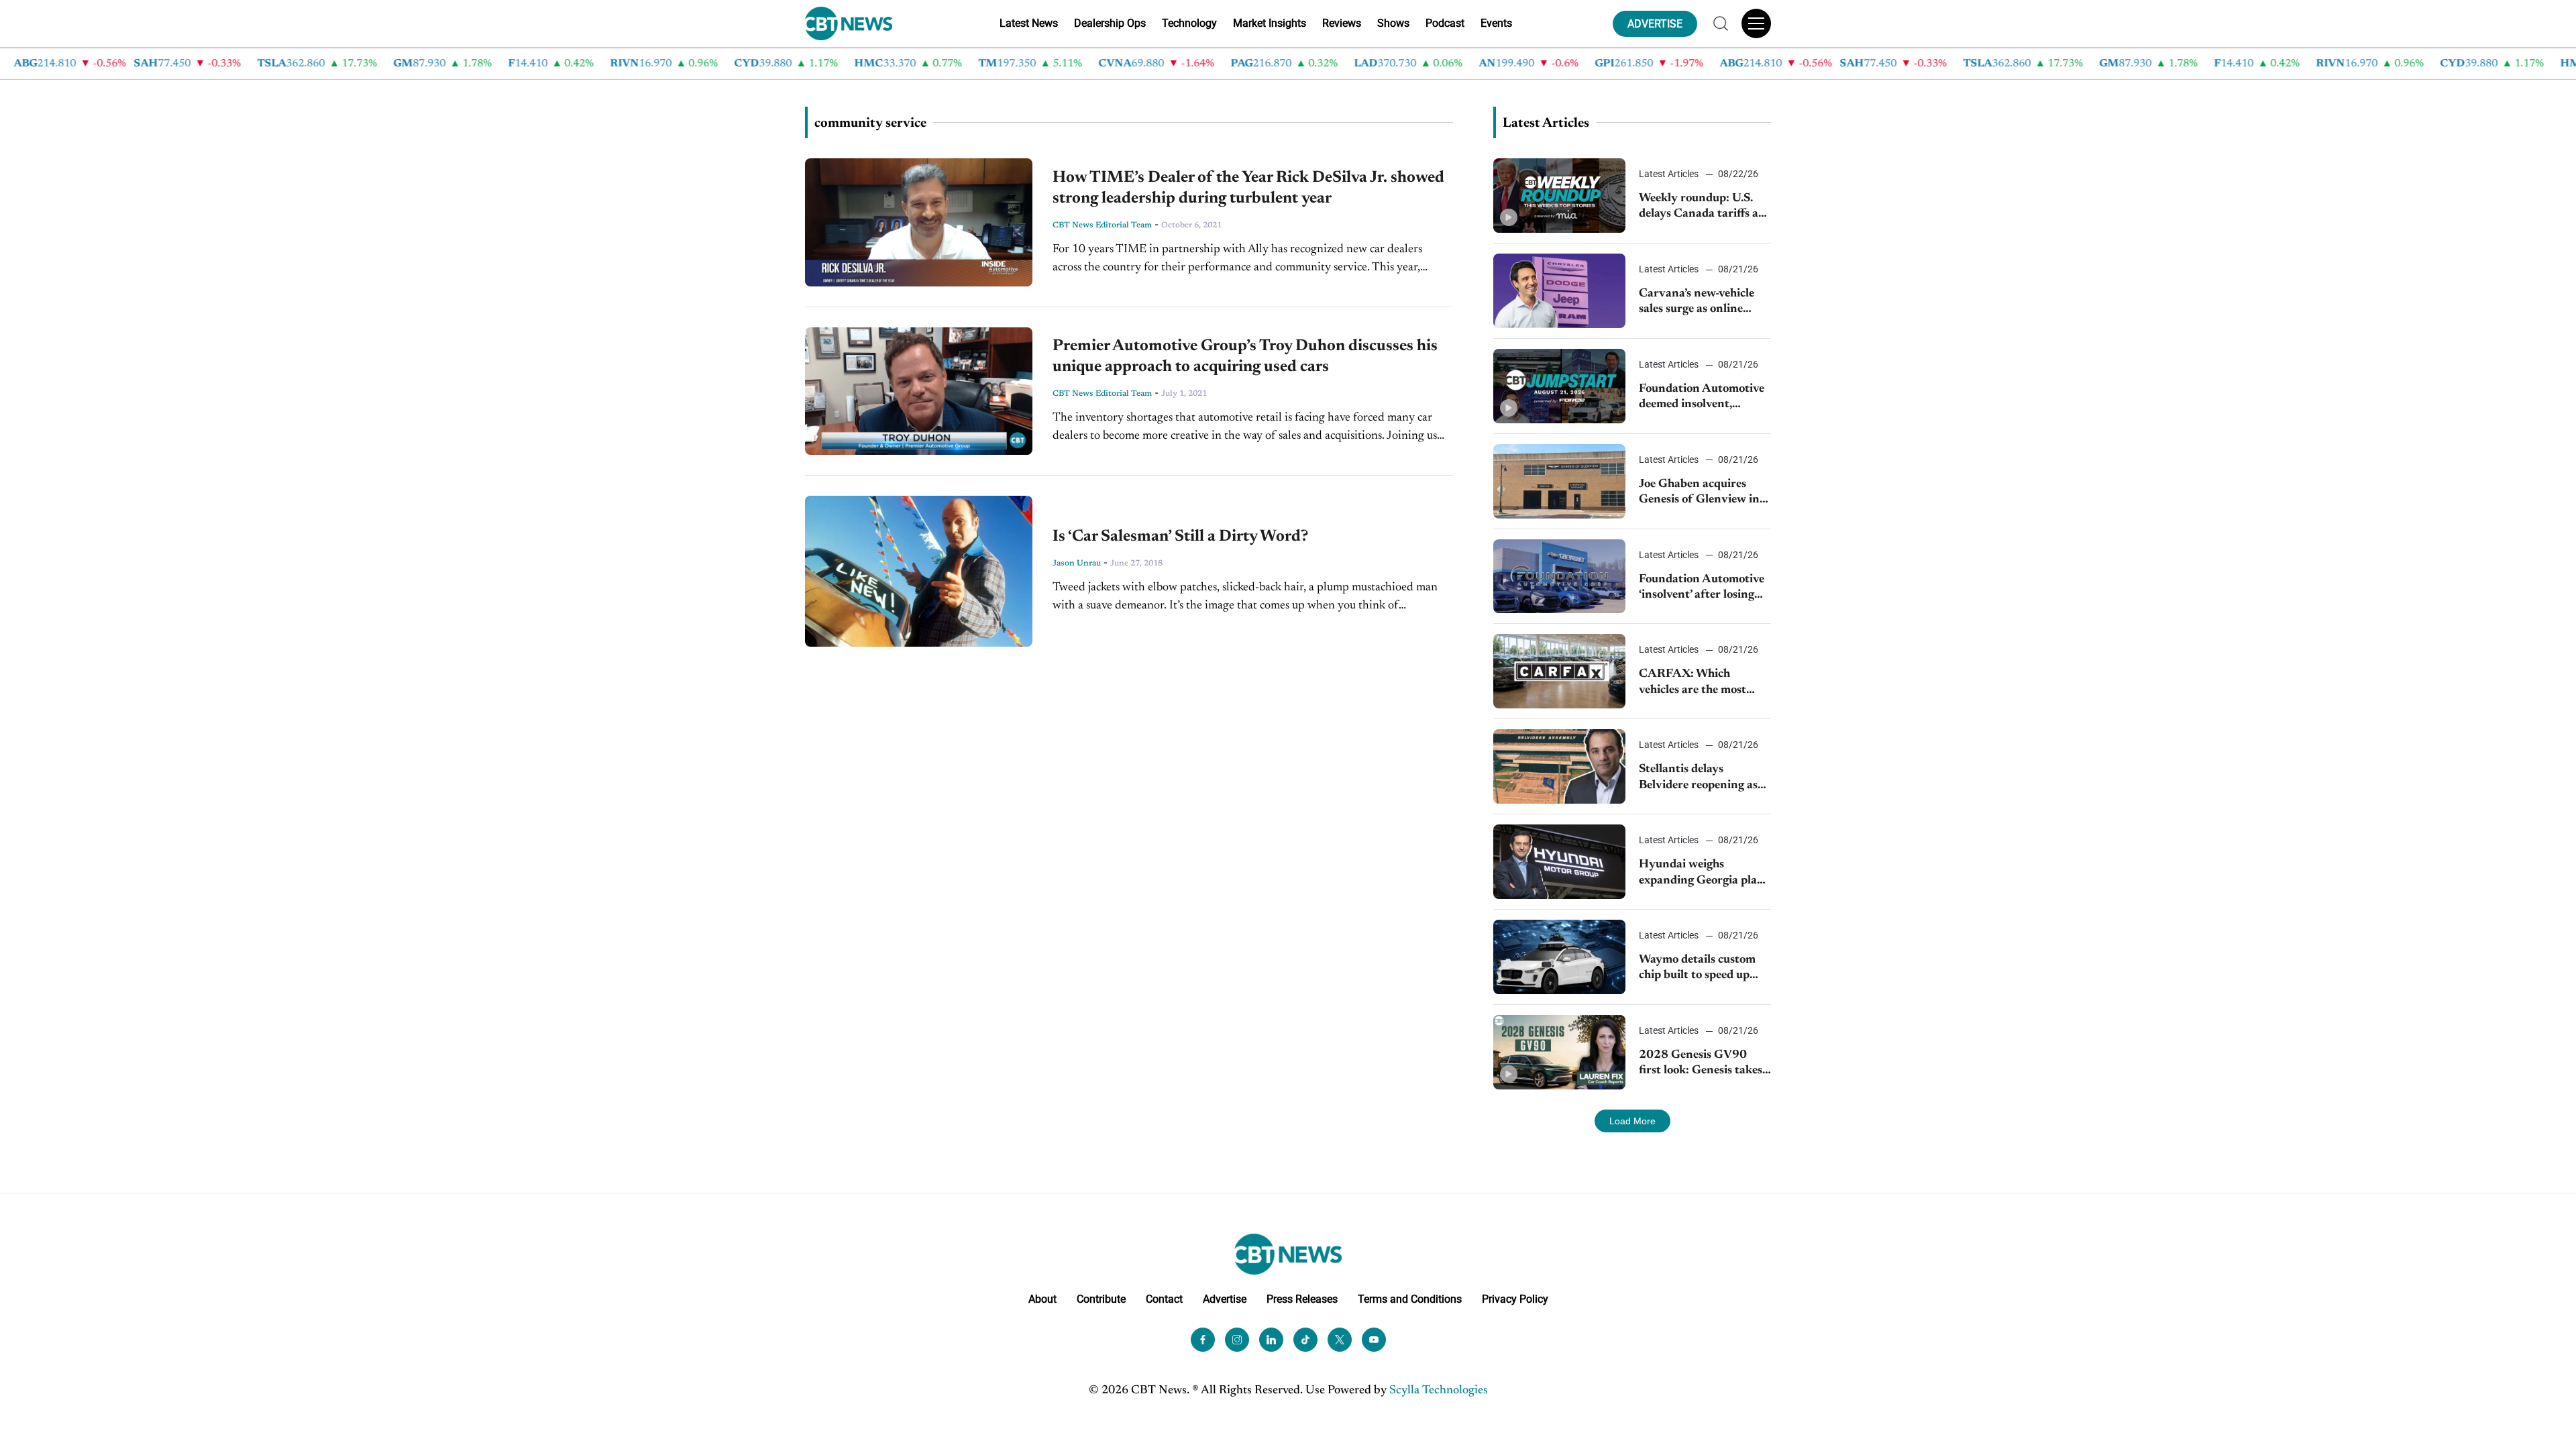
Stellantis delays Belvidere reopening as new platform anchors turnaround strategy (1698, 779)
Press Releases (1302, 1299)
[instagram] (1237, 1340)
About (1042, 1299)
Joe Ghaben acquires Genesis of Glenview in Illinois (1699, 493)
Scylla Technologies (1439, 1391)
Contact (1164, 1299)
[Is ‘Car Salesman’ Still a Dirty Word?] (919, 571)
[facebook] (1203, 1340)
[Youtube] (1374, 1340)
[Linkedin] (1271, 1340)
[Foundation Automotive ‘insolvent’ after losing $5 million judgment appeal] (1559, 577)
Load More (1632, 1121)
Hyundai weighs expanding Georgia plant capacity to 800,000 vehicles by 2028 (1704, 874)
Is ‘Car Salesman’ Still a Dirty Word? (1180, 537)
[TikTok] (1305, 1340)
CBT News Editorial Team (1102, 225)
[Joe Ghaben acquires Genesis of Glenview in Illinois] (1559, 481)
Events (1496, 23)
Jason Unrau (1077, 563)
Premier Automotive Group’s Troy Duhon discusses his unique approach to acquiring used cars (1245, 357)
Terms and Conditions (1410, 1299)
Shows (1393, 23)
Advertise (1225, 1299)
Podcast (1445, 23)
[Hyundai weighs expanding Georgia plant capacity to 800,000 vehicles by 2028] (1559, 862)
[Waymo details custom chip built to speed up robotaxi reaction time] (1559, 957)
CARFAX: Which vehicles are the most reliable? (1693, 683)
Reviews (1342, 23)
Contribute (1101, 1299)
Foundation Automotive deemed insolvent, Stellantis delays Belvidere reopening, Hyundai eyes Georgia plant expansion (1702, 398)
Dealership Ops (1110, 23)
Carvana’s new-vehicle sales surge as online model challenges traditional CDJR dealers (1704, 303)
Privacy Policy (1515, 1299)
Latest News (1029, 23)
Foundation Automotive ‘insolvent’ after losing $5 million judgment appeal (1702, 589)
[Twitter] (1340, 1340)
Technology (1189, 23)
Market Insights (1270, 23)
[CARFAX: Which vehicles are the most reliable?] (1559, 671)
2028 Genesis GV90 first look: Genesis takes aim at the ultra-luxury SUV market (1701, 1064)
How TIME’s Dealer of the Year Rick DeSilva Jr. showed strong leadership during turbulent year (1248, 188)
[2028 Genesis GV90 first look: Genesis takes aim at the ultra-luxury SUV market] (1559, 1052)
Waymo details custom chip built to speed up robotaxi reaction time (1697, 969)
